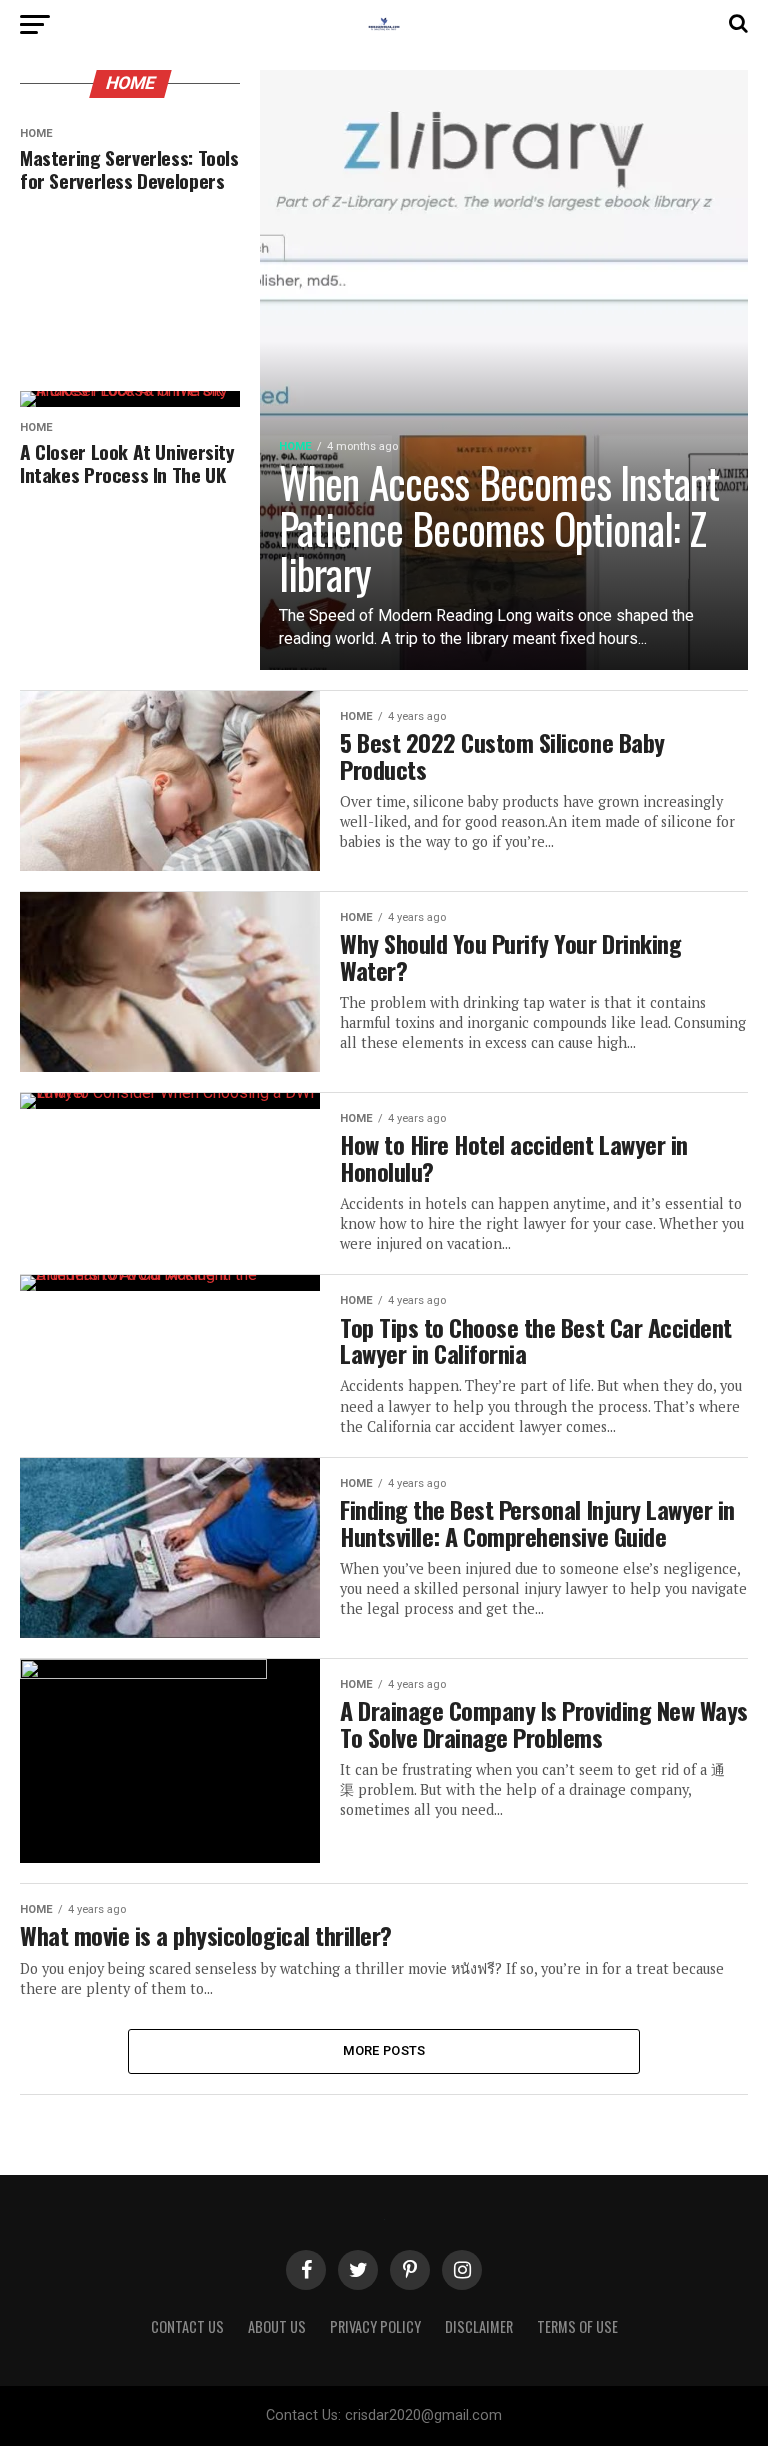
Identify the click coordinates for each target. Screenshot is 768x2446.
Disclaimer (479, 2326)
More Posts (384, 2050)
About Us (277, 2326)
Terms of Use (577, 2326)
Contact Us (187, 2326)
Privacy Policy (375, 2326)
